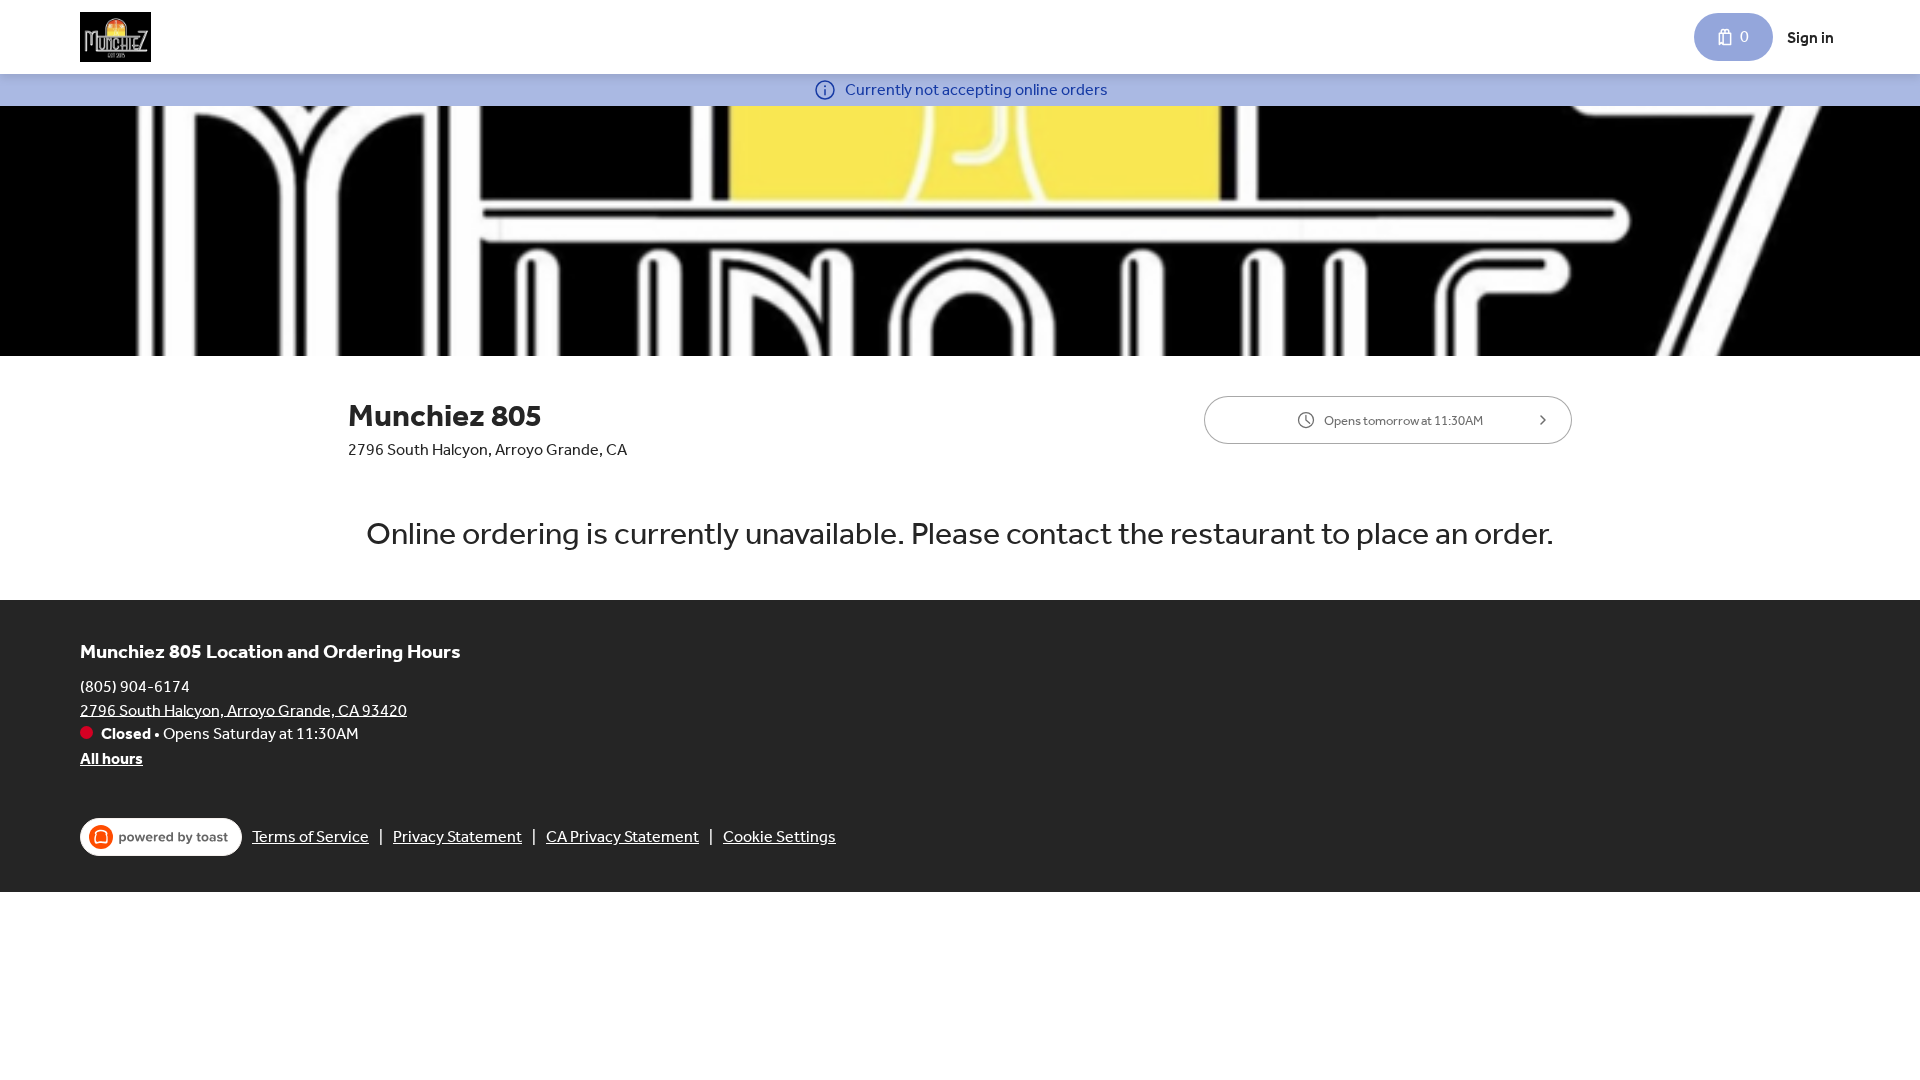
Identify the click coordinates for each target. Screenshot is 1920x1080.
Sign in (1810, 37)
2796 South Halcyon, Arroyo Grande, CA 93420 (243, 709)
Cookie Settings (779, 836)
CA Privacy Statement (622, 836)
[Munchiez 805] (115, 37)
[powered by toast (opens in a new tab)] (161, 837)
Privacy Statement (457, 836)
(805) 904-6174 (135, 685)
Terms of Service (310, 836)
